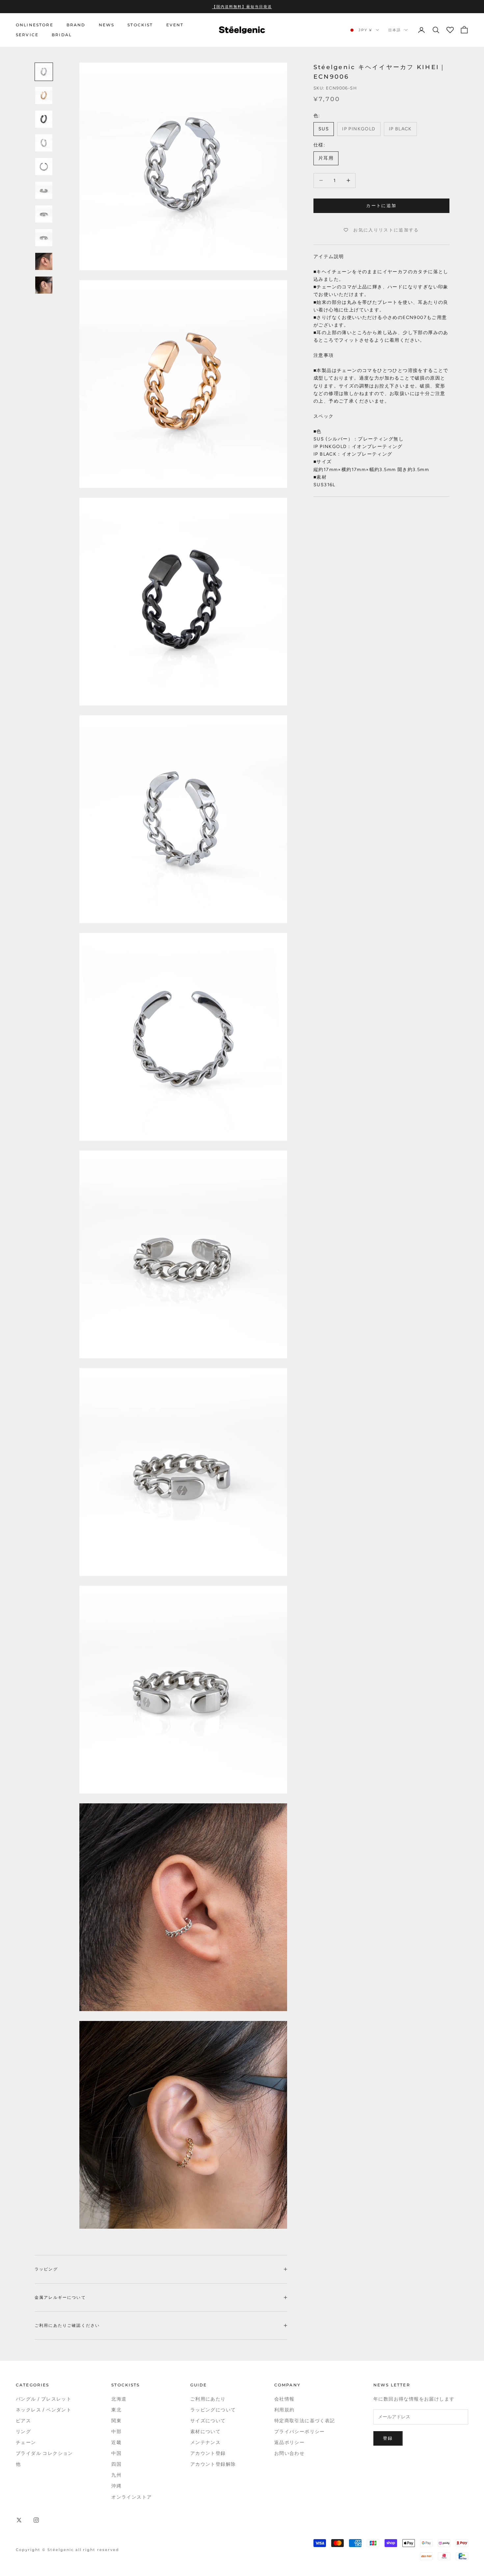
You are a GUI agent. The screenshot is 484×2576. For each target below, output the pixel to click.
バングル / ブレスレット (44, 2399)
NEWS (107, 25)
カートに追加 (381, 206)
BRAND (76, 25)
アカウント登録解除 (213, 2464)
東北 (116, 2410)
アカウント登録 (208, 2453)
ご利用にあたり (208, 2399)
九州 (116, 2475)
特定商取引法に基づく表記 (305, 2421)
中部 (116, 2432)
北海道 (119, 2399)
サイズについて (208, 2421)
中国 (116, 2453)
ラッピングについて (213, 2410)
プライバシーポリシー (300, 2432)
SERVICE (27, 35)
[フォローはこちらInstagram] (36, 2520)
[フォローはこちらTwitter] (19, 2520)
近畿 (116, 2443)
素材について (205, 2432)
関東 (116, 2421)
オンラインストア (132, 2497)
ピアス (23, 2421)
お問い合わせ (289, 2453)
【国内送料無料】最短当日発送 (242, 7)
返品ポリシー (289, 2443)
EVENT (175, 25)
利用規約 (284, 2410)
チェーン (26, 2443)
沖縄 (116, 2486)
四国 (116, 2464)
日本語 (395, 30)
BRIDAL (62, 35)
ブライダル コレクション (44, 2453)
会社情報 (284, 2399)
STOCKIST (140, 25)
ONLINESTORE (35, 25)
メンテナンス (205, 2443)
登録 (388, 2438)
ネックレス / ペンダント (44, 2410)
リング (23, 2432)
